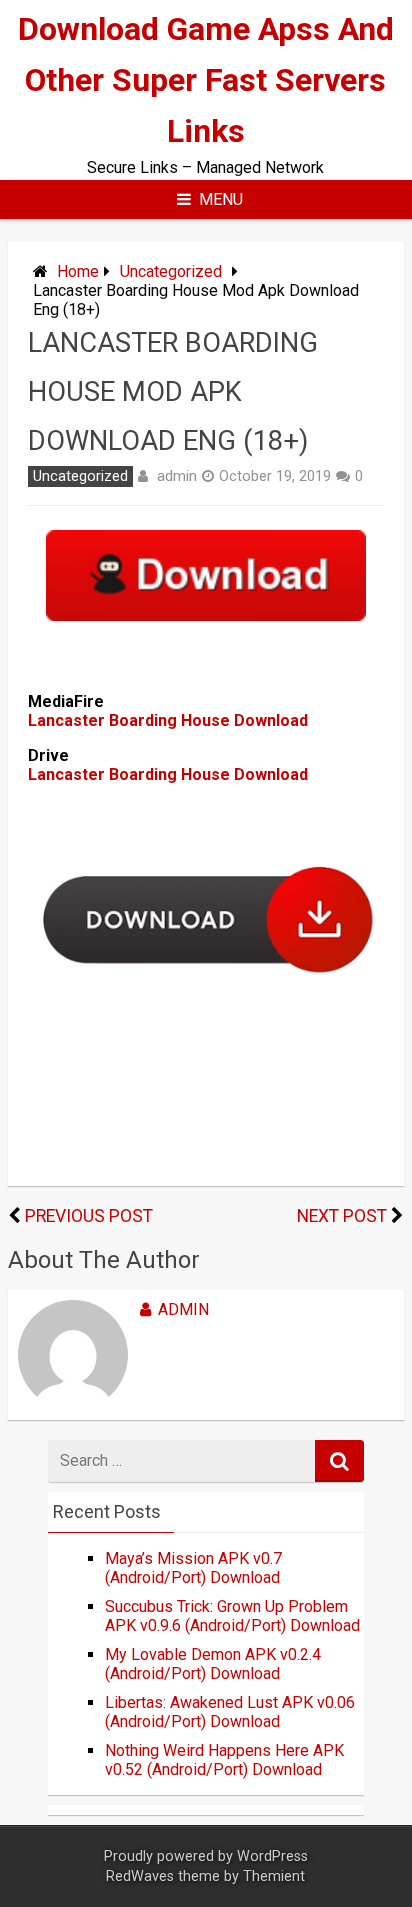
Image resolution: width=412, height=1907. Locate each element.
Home (78, 271)
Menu (221, 199)
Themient (274, 1876)
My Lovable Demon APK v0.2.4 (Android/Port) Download (213, 1664)
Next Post (342, 1216)
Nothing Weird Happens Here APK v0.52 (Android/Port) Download (224, 1760)
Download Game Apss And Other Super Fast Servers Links (206, 80)
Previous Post (89, 1216)
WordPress (272, 1856)
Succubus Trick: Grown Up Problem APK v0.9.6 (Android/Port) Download (232, 1616)
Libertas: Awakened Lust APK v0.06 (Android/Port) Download (230, 1712)
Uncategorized (171, 271)
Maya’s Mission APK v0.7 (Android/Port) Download (193, 1568)
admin (177, 476)
